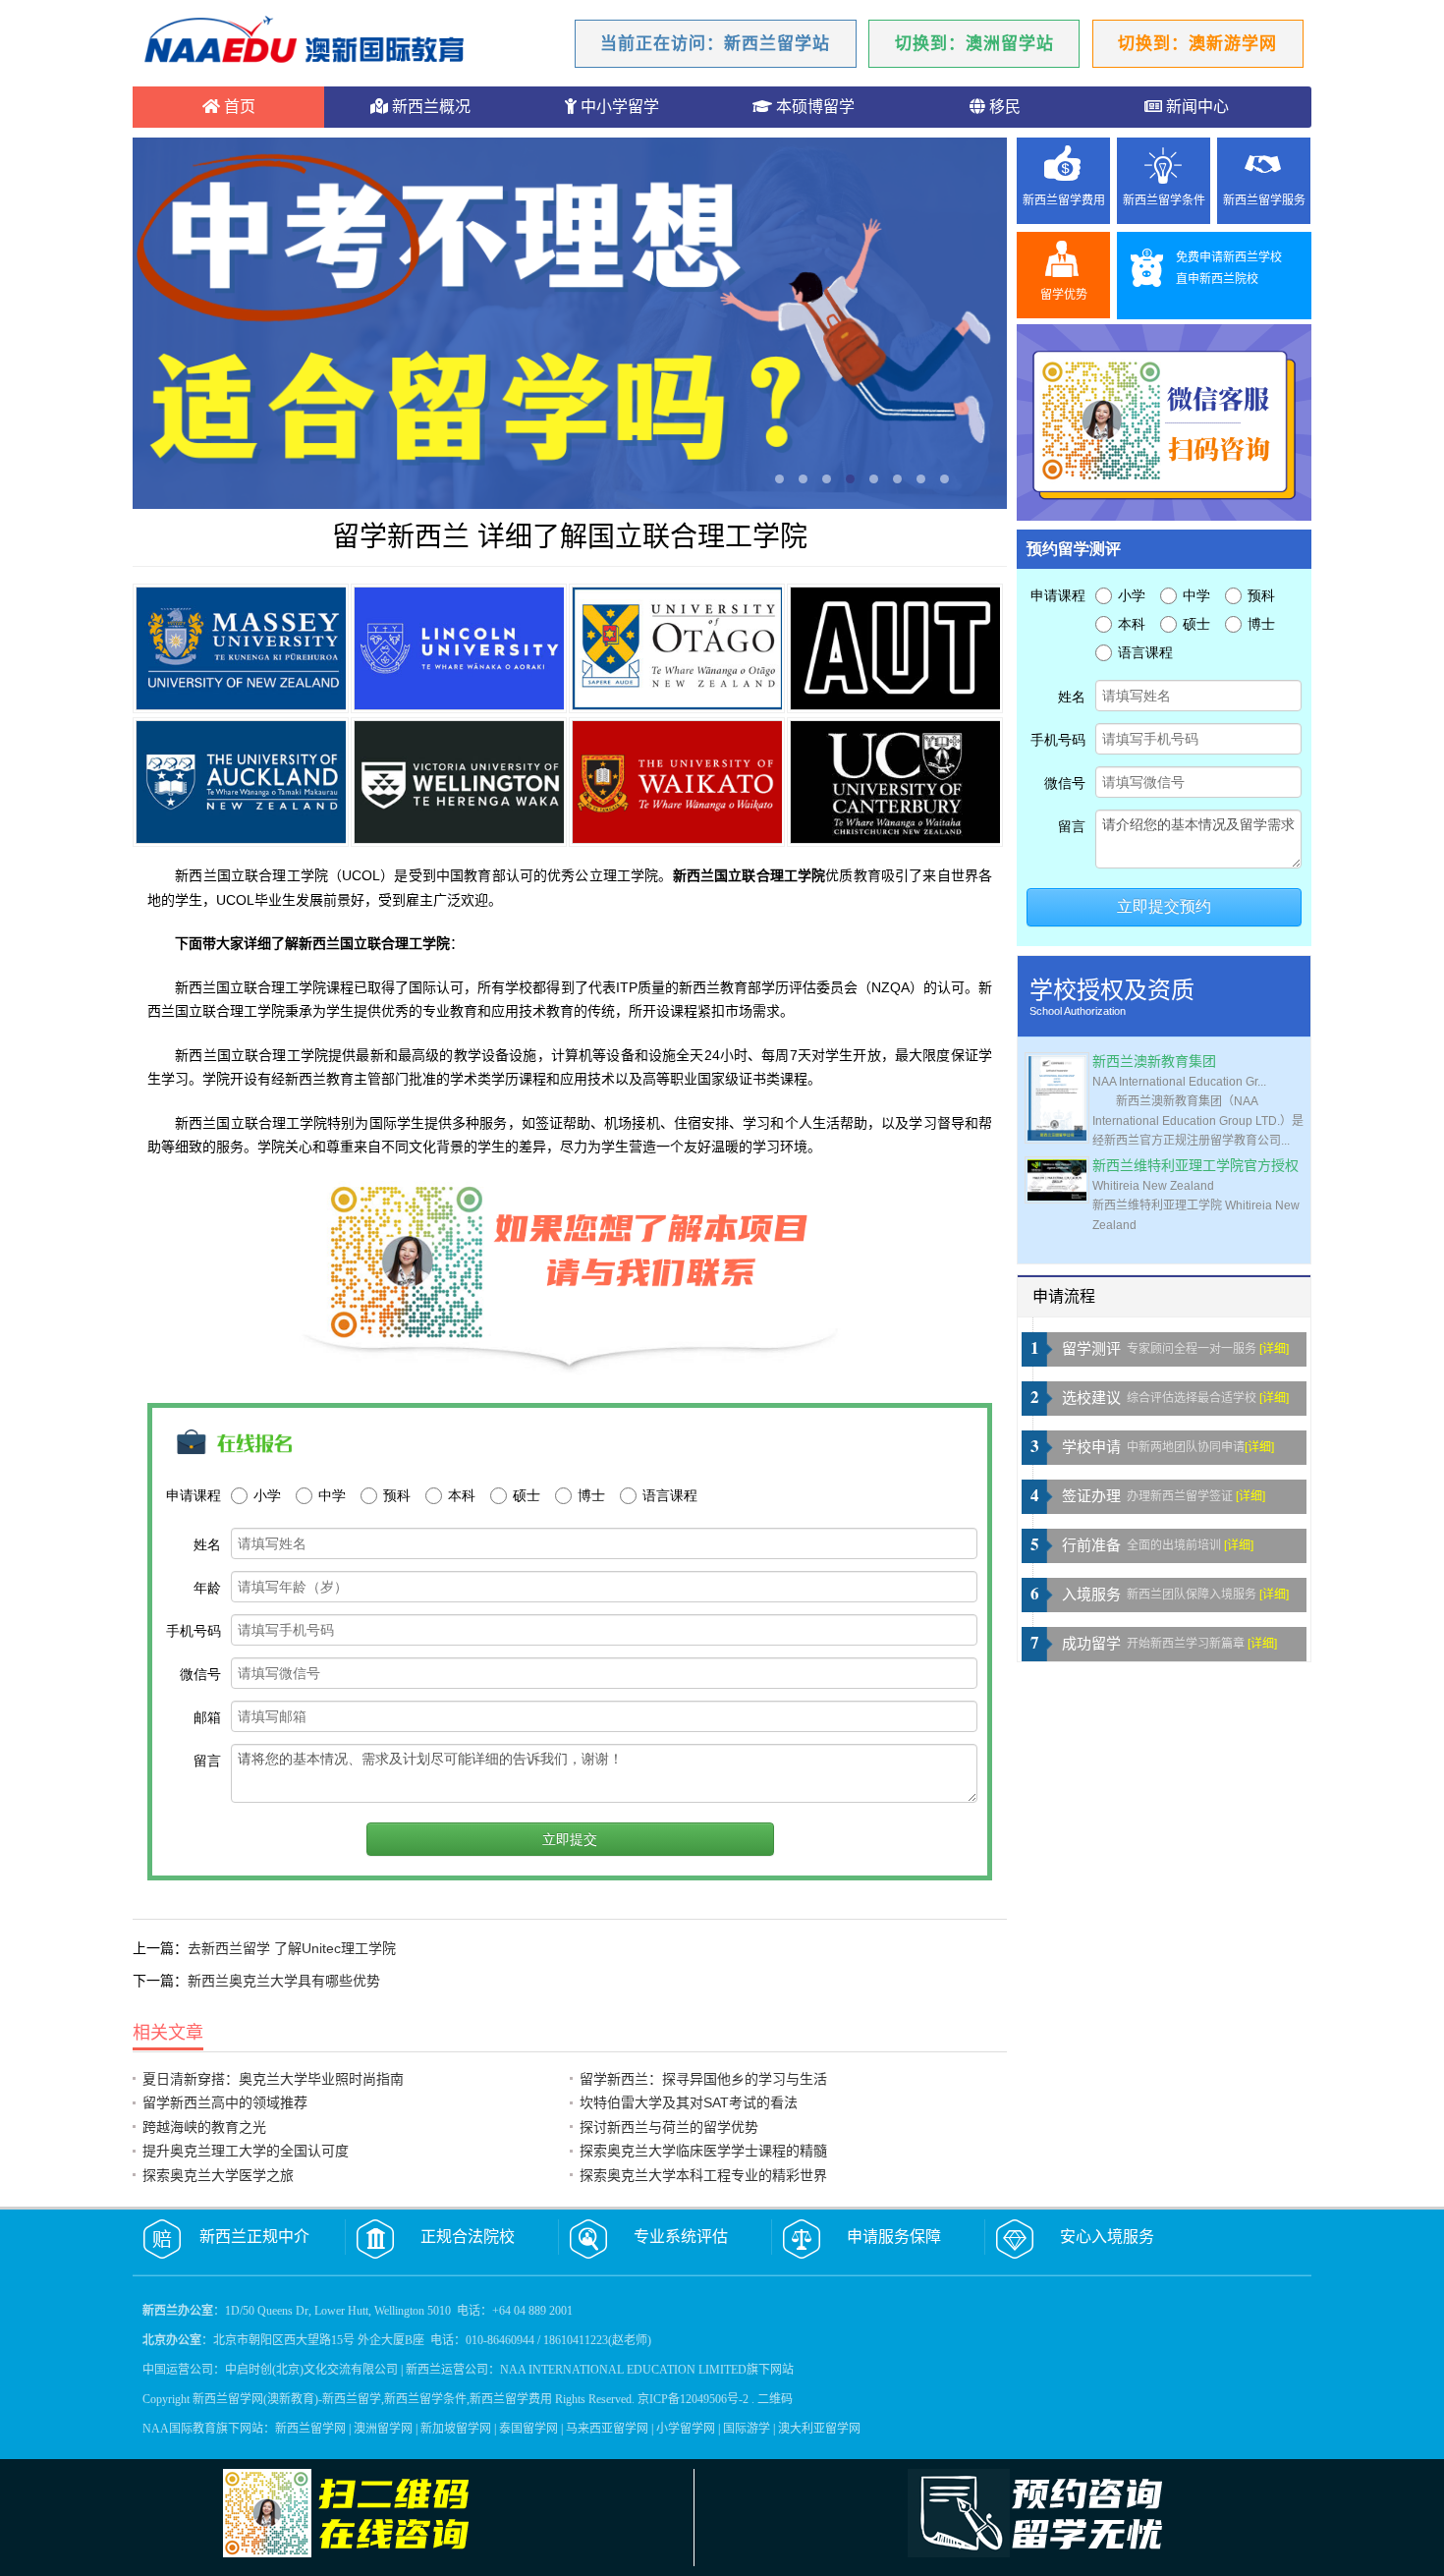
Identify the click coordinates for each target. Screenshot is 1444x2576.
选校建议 (1091, 1398)
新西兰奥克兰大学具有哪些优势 (284, 1981)
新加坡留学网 (456, 2429)
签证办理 (1091, 1496)
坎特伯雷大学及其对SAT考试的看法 (689, 2102)
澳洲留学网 (383, 2429)
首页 (238, 107)
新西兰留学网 (310, 2429)
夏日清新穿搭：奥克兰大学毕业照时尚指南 (273, 2079)
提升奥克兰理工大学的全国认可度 (246, 2151)
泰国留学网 (528, 2429)
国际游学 (747, 2429)
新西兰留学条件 (1164, 200)
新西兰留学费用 (1064, 200)
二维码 (775, 2399)
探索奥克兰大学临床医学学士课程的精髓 (703, 2151)
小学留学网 (686, 2429)
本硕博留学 (813, 107)
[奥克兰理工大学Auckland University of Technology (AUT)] (895, 648)
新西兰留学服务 (1264, 200)
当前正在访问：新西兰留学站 (715, 44)
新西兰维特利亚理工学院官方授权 (1195, 1166)
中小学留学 (618, 107)
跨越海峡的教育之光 (204, 2127)
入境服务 (1091, 1595)
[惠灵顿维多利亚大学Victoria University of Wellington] (459, 782)
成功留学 (1091, 1644)
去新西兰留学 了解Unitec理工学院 (292, 1948)
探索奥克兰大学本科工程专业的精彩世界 (703, 2175)
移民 (1003, 107)
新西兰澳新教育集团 (1154, 1062)
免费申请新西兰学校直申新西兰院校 (1229, 268)
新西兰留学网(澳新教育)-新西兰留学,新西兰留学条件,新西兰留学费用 (372, 2399)
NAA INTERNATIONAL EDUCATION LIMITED (623, 2370)
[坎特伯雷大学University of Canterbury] (895, 782)
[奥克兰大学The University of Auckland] (241, 782)
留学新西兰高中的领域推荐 (225, 2102)
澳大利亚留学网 (819, 2429)
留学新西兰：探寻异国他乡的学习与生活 (703, 2079)
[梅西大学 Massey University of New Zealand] (241, 648)
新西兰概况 (429, 107)
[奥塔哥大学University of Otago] (677, 648)
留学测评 (1091, 1349)
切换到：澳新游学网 (1197, 44)
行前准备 (1091, 1545)
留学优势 (1064, 295)
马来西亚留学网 (607, 2429)
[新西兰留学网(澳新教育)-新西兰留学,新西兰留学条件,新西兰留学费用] (305, 42)
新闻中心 (1195, 107)
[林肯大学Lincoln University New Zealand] (459, 648)
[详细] (1274, 1349)
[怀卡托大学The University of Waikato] (677, 782)
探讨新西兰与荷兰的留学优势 (669, 2127)
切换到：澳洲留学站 (974, 44)
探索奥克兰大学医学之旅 (218, 2175)
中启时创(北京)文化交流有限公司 (311, 2370)
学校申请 (1091, 1447)
